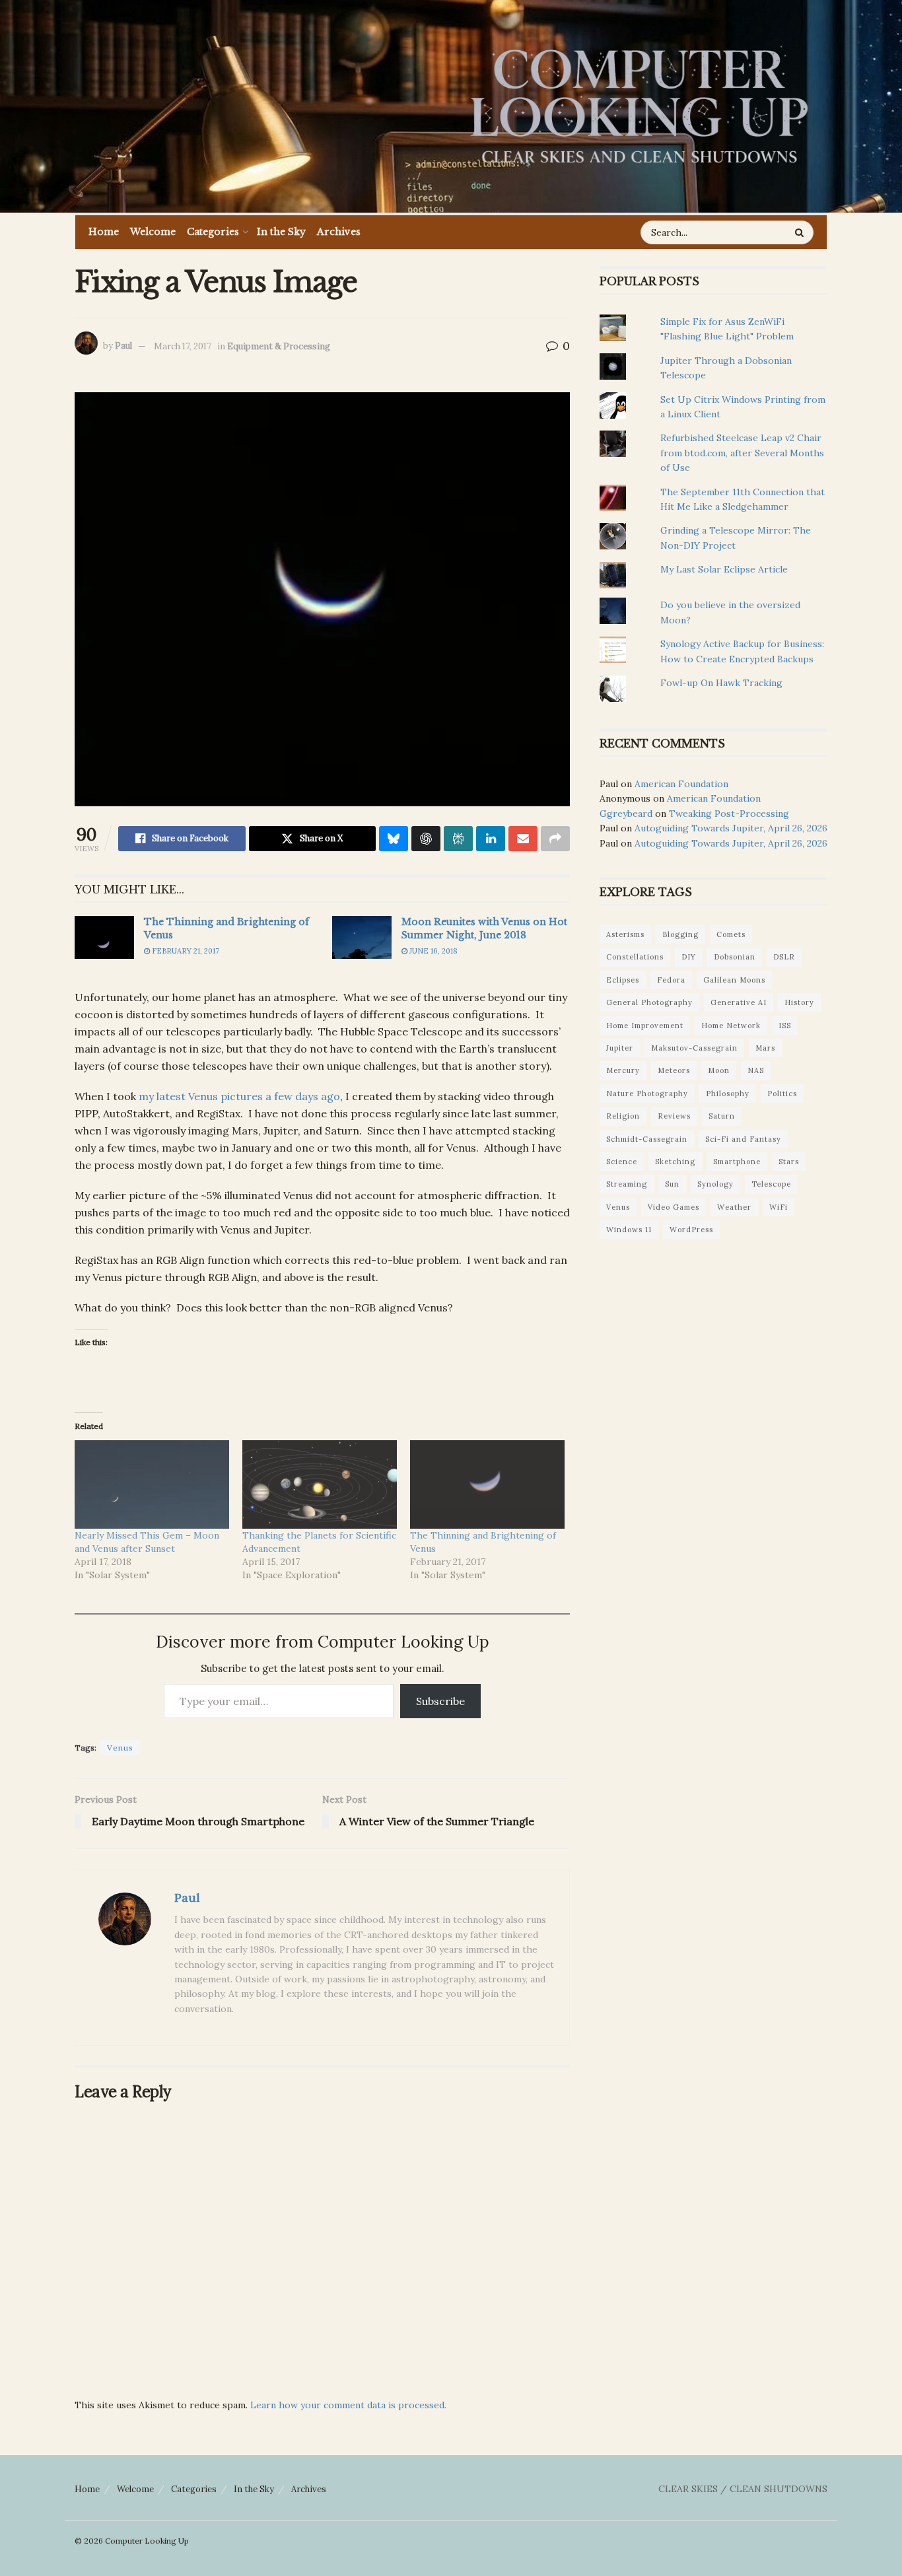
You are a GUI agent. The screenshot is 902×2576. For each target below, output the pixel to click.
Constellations (635, 957)
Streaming (627, 1184)
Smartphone (737, 1162)
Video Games (674, 1207)
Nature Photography (647, 1094)
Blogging (680, 934)
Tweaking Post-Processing (729, 814)
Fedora (671, 980)
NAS (756, 1070)
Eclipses (623, 980)
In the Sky (281, 232)
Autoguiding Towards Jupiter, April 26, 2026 (731, 828)
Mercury (623, 1070)
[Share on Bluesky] (394, 839)
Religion (623, 1116)
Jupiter (620, 1048)
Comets (731, 934)
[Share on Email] (523, 839)
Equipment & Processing (279, 346)
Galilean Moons (734, 980)
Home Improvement (645, 1026)
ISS (785, 1026)
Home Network (731, 1026)
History (799, 1002)
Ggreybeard (626, 814)
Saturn (722, 1116)
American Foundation (681, 784)
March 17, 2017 (183, 346)
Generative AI (739, 1002)
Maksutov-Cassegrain (694, 1048)
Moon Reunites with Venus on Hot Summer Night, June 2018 (484, 928)
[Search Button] (801, 232)
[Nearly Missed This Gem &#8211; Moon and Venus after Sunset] (152, 1484)
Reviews (674, 1116)
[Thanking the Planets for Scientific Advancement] (320, 1484)
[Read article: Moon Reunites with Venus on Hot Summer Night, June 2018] (362, 937)
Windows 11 (629, 1230)
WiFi (779, 1207)
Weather (734, 1207)
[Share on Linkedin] (491, 839)
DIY (689, 957)
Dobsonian (735, 957)
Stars (789, 1162)
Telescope (771, 1184)
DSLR (784, 957)
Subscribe (440, 1701)
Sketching (675, 1162)
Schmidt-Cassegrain (647, 1139)
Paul (123, 346)
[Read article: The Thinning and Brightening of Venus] (104, 937)
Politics (782, 1094)
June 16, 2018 (433, 951)
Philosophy (728, 1094)
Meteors (674, 1070)
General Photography (649, 1002)
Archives (339, 232)
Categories (213, 232)
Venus (120, 1748)
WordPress (691, 1230)
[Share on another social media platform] (555, 839)
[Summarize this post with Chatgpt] (426, 839)
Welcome (153, 232)
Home (104, 232)
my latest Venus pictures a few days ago (239, 1096)
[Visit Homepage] (639, 106)
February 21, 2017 (185, 951)
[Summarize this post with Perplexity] (458, 839)
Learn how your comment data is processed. (348, 2405)
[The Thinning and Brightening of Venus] (487, 1484)
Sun (672, 1184)
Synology (715, 1184)
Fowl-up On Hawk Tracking (721, 683)
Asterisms (625, 934)
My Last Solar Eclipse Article (724, 569)
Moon (719, 1070)
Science (622, 1162)
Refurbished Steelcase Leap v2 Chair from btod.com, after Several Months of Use (742, 453)
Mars (765, 1048)
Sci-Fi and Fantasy (743, 1139)
